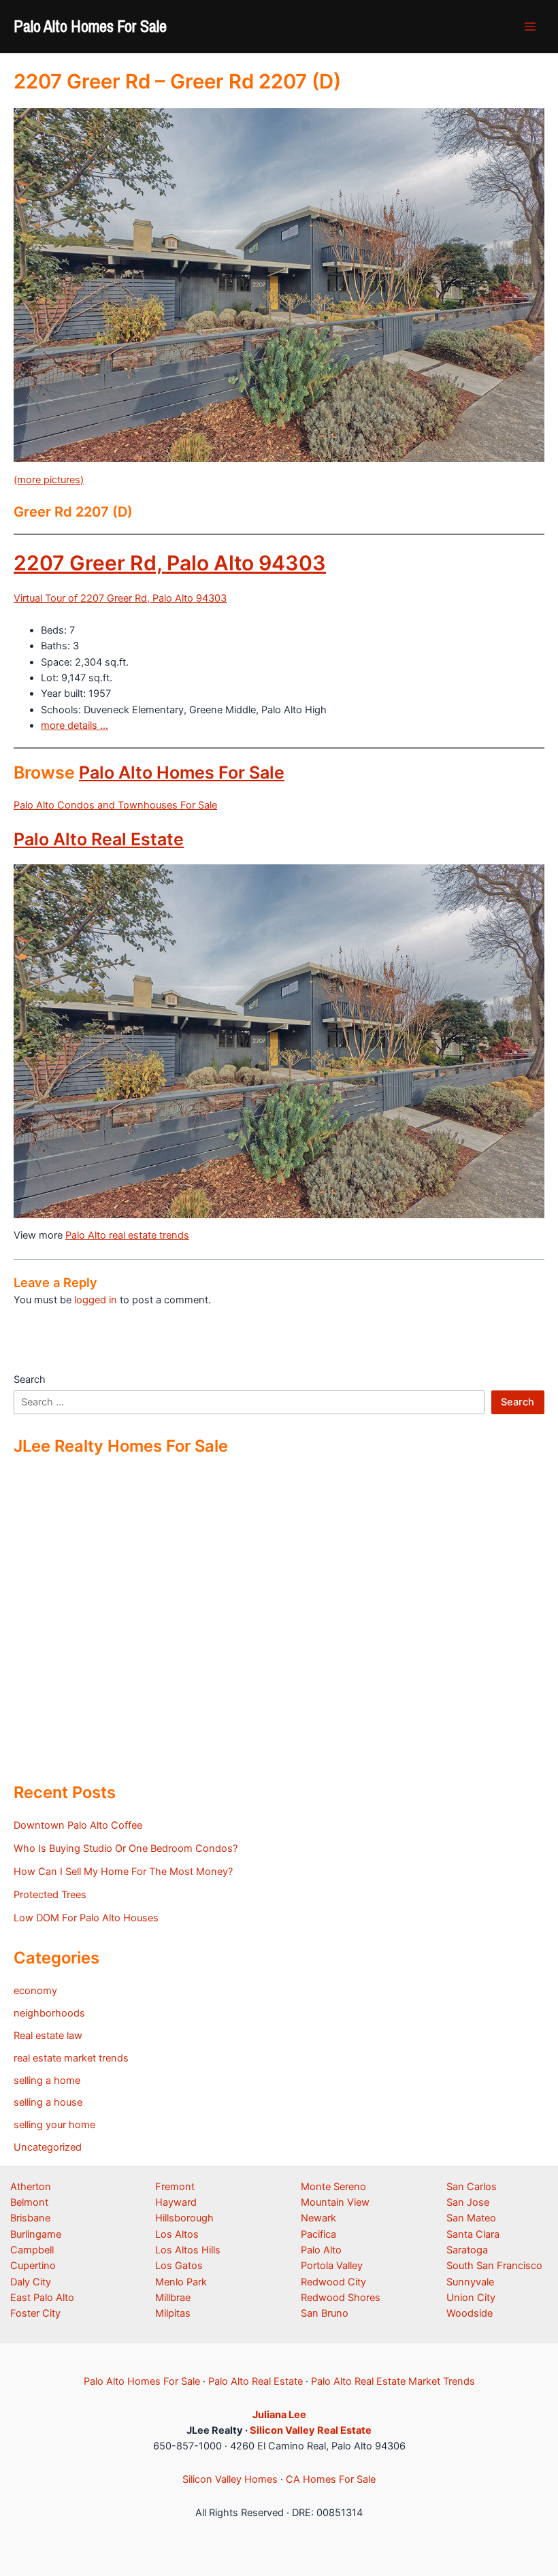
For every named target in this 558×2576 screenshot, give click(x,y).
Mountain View (335, 2202)
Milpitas (173, 2313)
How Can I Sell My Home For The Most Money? (123, 1872)
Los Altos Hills (188, 2250)
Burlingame (36, 2234)
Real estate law (48, 2036)
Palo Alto (321, 2250)
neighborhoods (49, 2013)
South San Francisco (494, 2266)
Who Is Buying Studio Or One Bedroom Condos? (126, 1848)
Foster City (35, 2313)
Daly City (31, 2282)
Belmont (29, 2202)
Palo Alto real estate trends (127, 1235)
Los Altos (177, 2234)
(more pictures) (49, 480)
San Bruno (325, 2313)
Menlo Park (181, 2282)
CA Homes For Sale (331, 2479)
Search (30, 1380)
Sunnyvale (470, 2282)
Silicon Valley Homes (230, 2479)
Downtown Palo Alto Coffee (78, 1825)
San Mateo (471, 2218)
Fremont (175, 2187)
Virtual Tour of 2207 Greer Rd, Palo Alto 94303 (120, 598)
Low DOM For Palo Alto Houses (86, 1918)
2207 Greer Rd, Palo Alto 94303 (170, 563)
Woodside (470, 2313)
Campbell (32, 2250)
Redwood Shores (341, 2298)
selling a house (48, 2102)
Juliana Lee (279, 2415)
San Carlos (472, 2187)
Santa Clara (473, 2234)
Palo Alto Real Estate (99, 839)
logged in (96, 1300)
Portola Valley (332, 2266)
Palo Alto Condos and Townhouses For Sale (115, 805)
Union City (471, 2298)
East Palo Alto (42, 2298)
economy (35, 1991)
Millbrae (173, 2298)
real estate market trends (71, 2058)
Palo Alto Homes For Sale (90, 26)
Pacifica (318, 2234)
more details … (75, 725)
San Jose (468, 2202)
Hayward (176, 2202)
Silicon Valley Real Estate (311, 2430)
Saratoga (467, 2250)
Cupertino (33, 2266)
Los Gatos (179, 2266)
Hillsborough (184, 2218)
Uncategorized (48, 2147)
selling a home (47, 2081)
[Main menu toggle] (530, 27)
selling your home (54, 2125)
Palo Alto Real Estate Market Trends (393, 2381)
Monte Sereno (333, 2187)
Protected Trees (50, 1895)
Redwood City (333, 2282)
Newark (318, 2218)
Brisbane (30, 2218)
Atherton (31, 2187)
